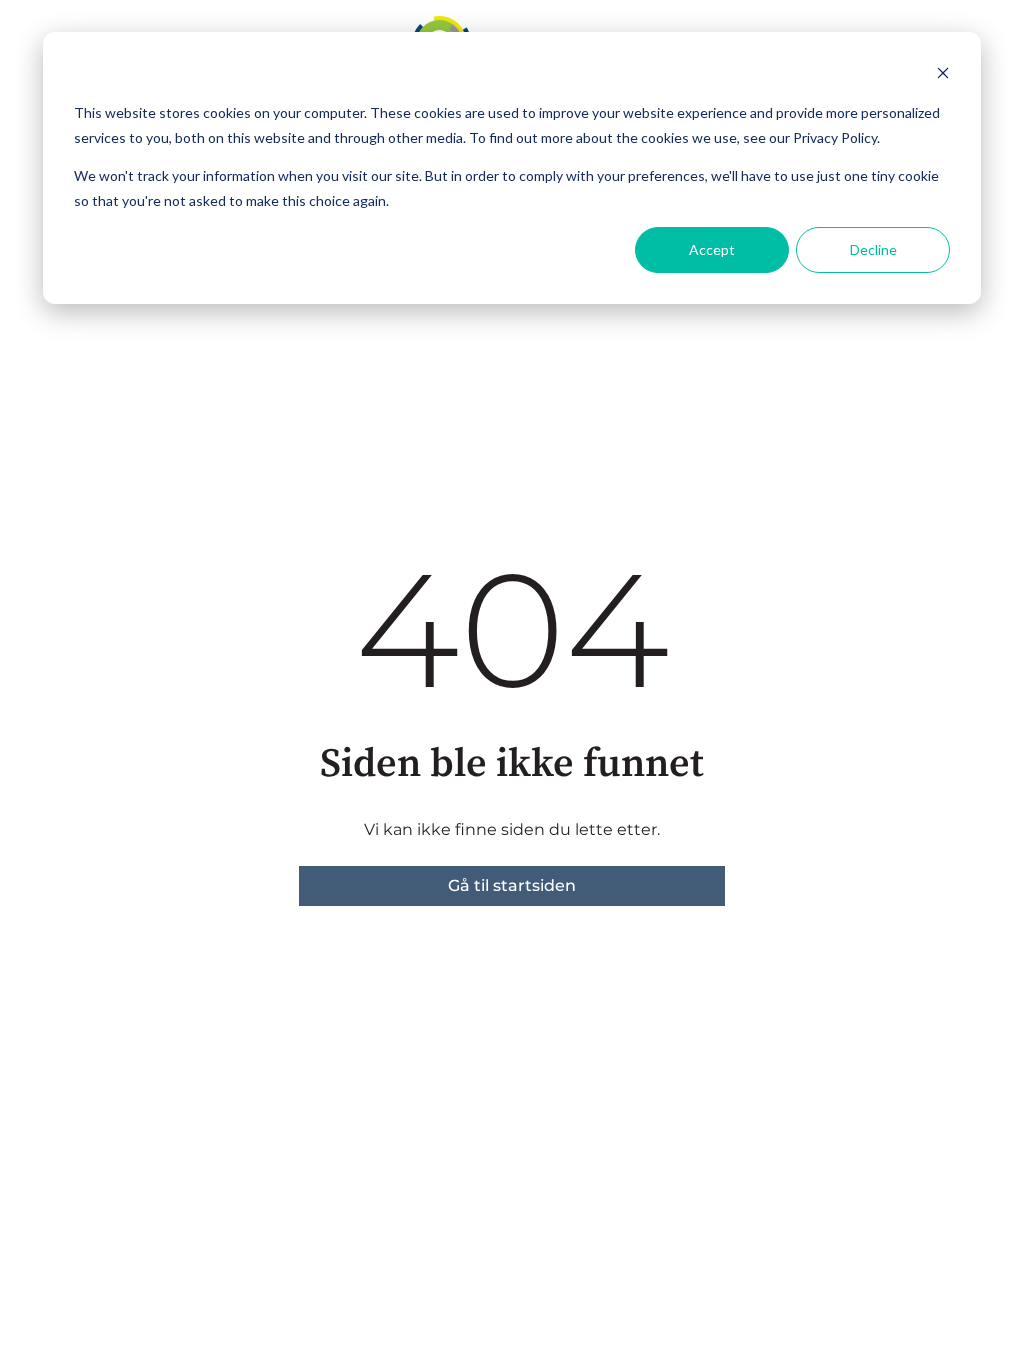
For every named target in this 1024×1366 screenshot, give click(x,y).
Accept (712, 249)
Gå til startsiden (512, 885)
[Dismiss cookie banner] (943, 75)
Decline (873, 249)
